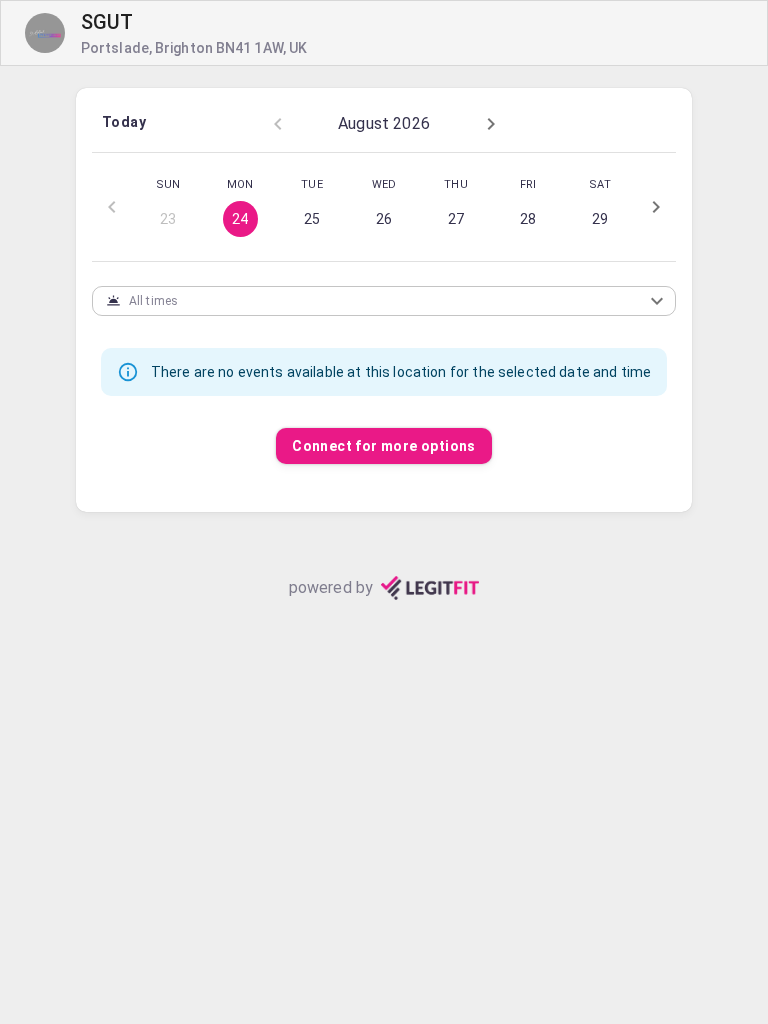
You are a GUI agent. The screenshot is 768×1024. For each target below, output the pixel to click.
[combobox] (368, 300)
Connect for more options (384, 446)
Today (124, 122)
